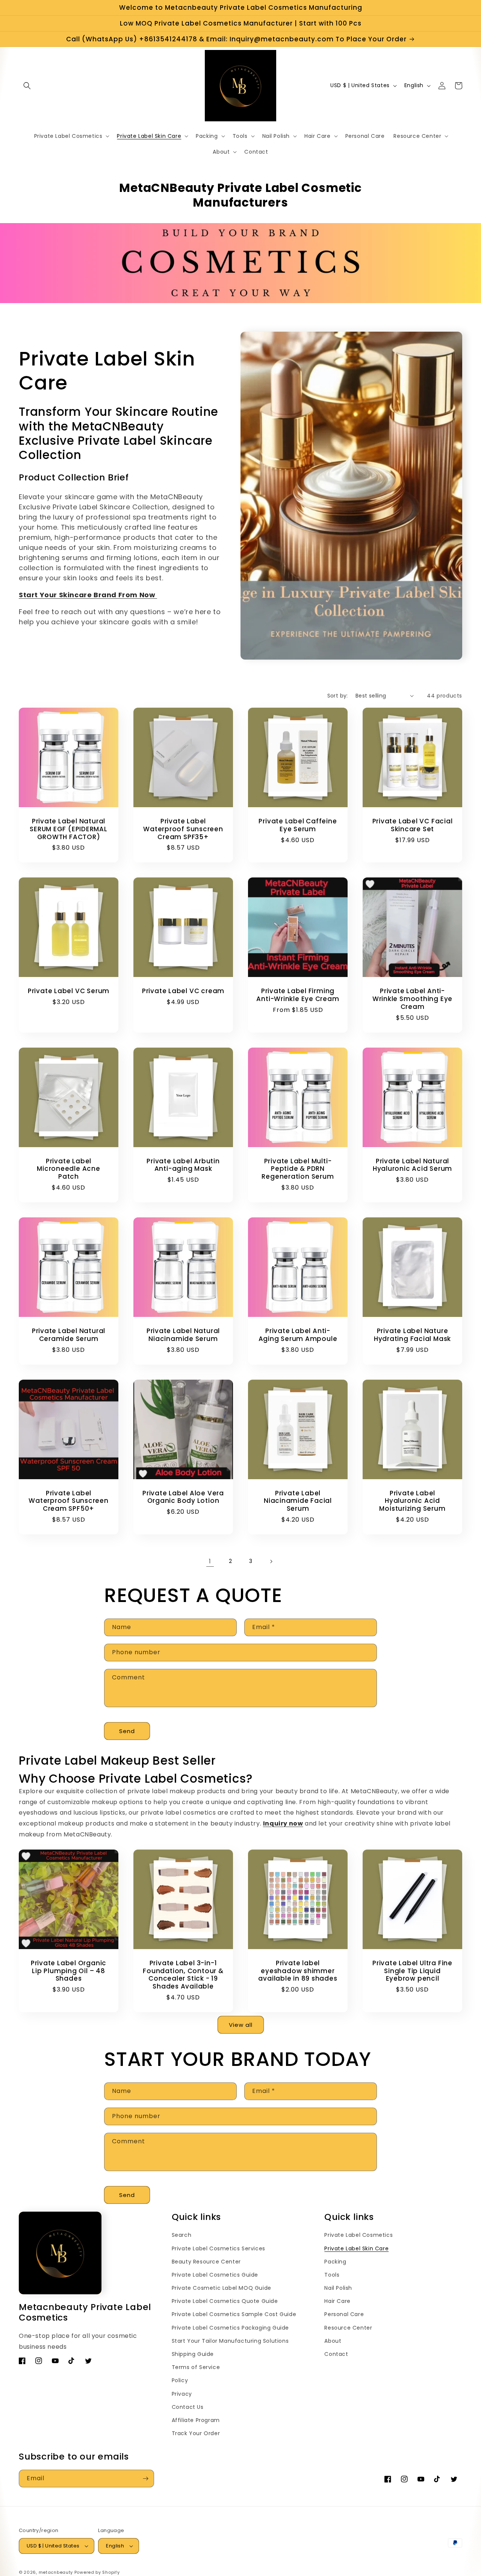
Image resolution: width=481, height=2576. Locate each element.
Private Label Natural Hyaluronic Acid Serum (412, 1165)
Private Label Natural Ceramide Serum (69, 1335)
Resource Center (348, 2328)
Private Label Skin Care (356, 2248)
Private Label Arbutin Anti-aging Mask (183, 1165)
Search (182, 2235)
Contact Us (188, 2407)
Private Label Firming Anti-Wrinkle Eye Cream (298, 995)
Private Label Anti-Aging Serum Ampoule (298, 1335)
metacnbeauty (56, 2572)
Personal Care (344, 2314)
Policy (180, 2380)
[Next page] (271, 1561)
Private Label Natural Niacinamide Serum (183, 1335)
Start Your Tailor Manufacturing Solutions (230, 2341)
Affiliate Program (196, 2420)
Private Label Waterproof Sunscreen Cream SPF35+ (183, 829)
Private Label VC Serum (69, 991)
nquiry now (284, 1823)
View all (241, 2025)
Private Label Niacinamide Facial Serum (298, 1501)
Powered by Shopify (97, 2572)
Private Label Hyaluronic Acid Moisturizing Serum (412, 1501)
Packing (335, 2262)
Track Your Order (196, 2433)
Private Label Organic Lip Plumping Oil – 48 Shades (69, 1971)
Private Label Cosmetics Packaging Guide (230, 2328)
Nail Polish (338, 2288)
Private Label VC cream (183, 991)
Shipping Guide (193, 2354)
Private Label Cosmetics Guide (215, 2275)
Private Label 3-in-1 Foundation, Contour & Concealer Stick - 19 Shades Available (183, 1975)
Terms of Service (196, 2367)
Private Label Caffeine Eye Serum (298, 825)
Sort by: (338, 696)
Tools (332, 2275)
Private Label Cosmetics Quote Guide (225, 2301)
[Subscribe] (145, 2479)
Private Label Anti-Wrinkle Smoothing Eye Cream (412, 999)
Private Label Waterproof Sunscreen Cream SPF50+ (69, 1501)
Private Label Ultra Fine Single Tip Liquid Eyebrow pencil (412, 1971)
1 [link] (210, 1561)
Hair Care (337, 2301)
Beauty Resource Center (206, 2262)
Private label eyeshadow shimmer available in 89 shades (298, 1971)
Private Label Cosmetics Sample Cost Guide (234, 2314)
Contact (336, 2354)
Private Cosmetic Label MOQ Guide (222, 2288)
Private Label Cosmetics (358, 2235)
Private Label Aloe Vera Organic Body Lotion (183, 1497)
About (333, 2341)
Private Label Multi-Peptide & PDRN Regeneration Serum (298, 1169)
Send (127, 1731)
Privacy (182, 2394)
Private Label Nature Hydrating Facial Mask (412, 1335)
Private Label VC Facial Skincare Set (413, 825)
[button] (27, 86)
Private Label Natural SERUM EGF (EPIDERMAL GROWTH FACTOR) (69, 829)
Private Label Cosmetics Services (219, 2248)
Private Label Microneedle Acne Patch (68, 1169)
